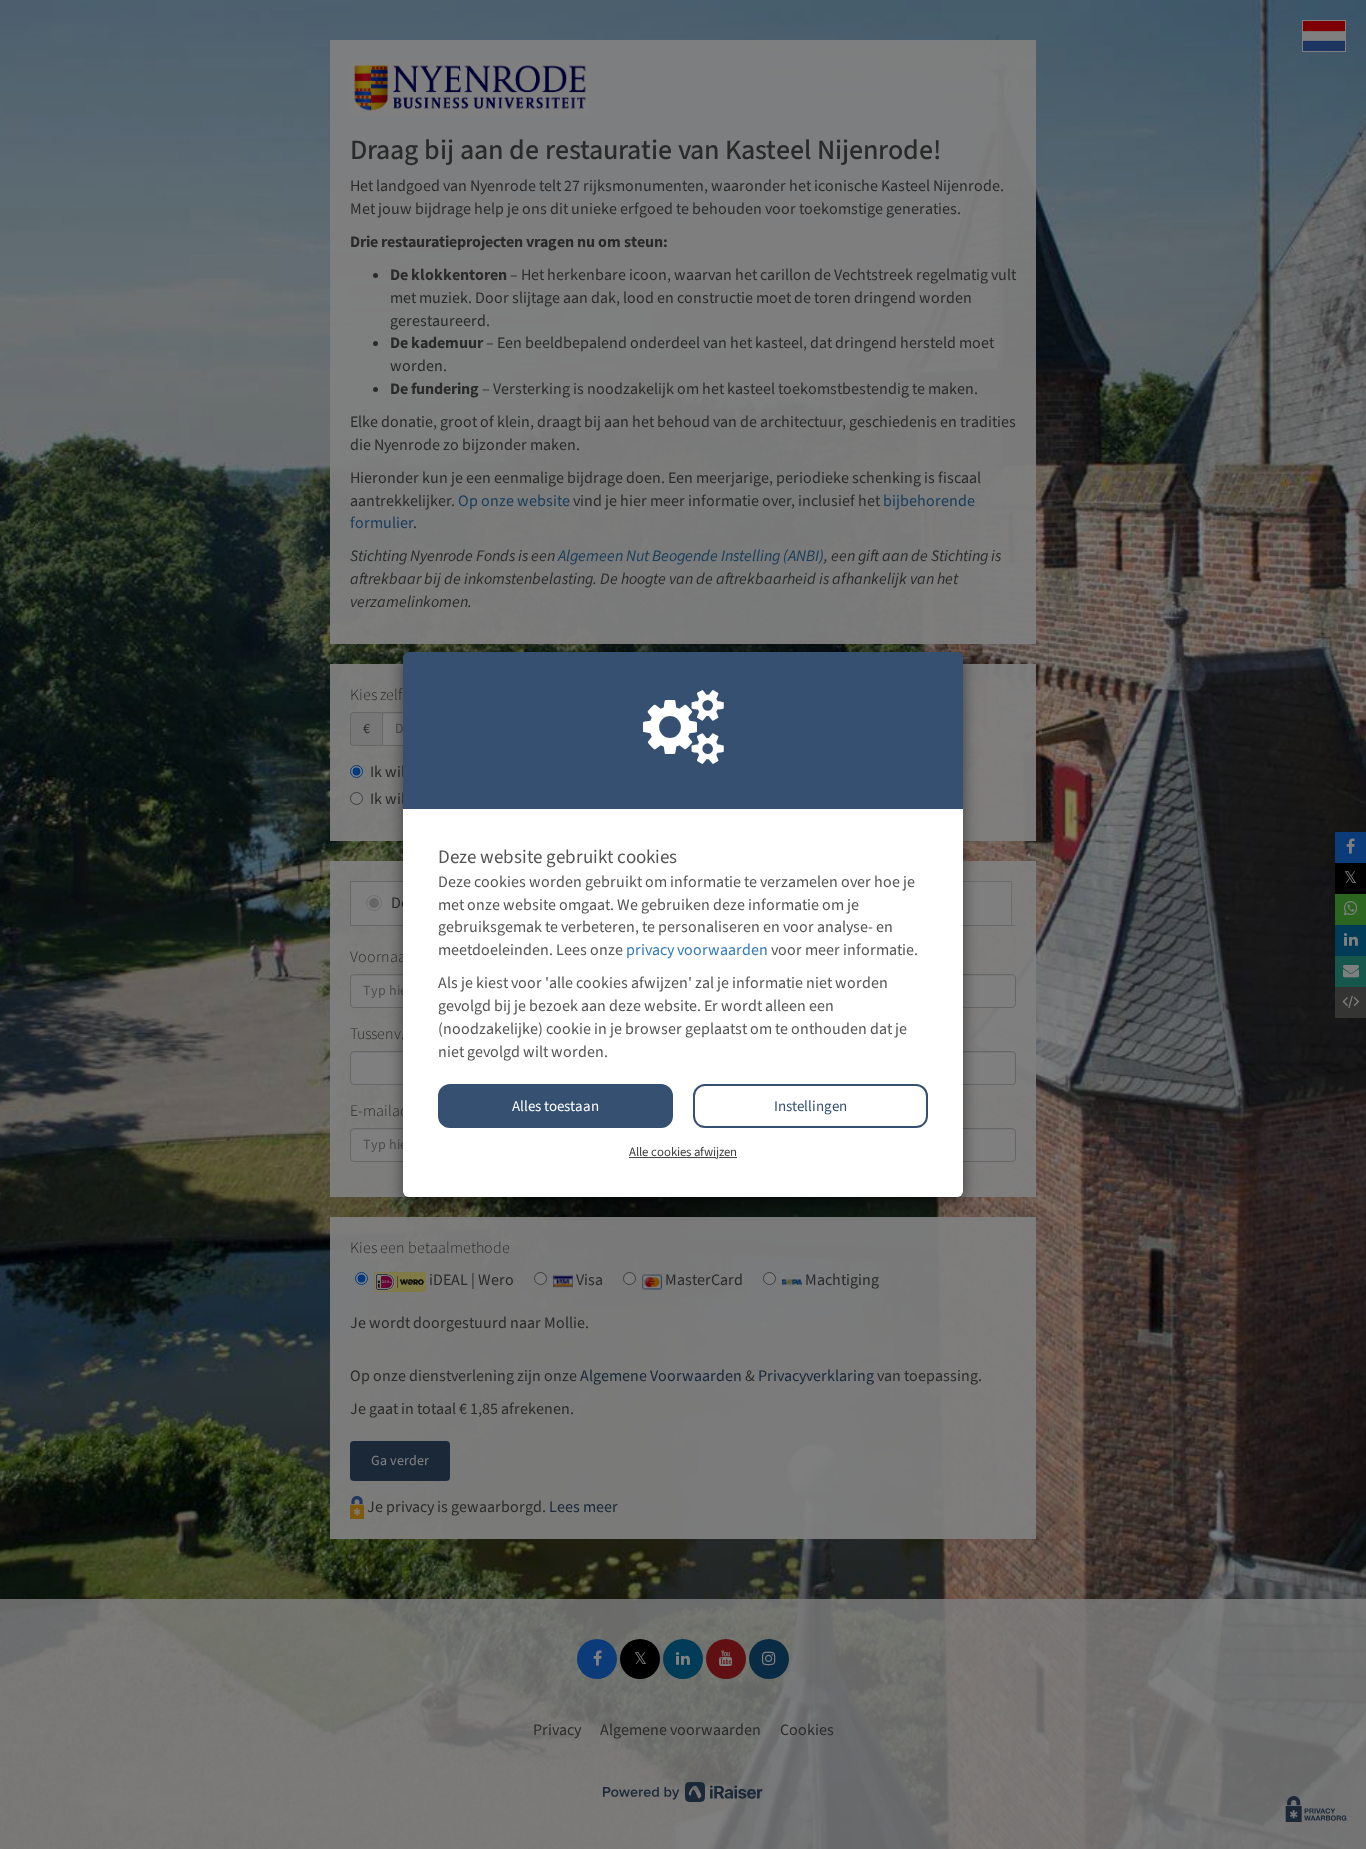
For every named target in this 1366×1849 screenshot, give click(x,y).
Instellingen (810, 1106)
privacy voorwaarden (697, 950)
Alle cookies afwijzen (683, 1152)
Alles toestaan (555, 1106)
